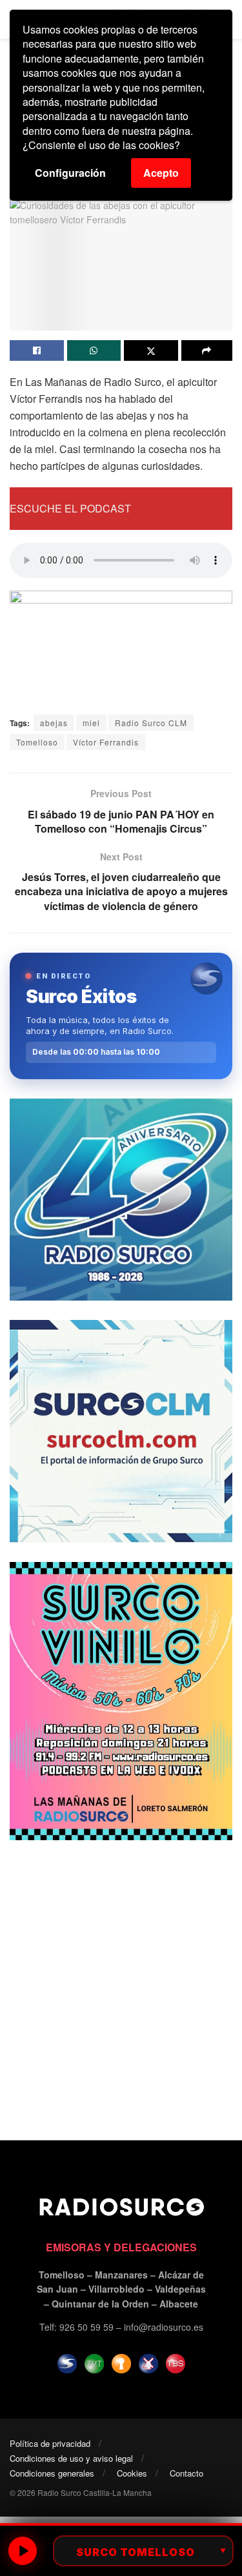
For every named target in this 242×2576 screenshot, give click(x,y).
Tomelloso (37, 742)
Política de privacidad (50, 2443)
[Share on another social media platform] (207, 350)
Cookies (132, 2473)
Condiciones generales (52, 2473)
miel (91, 723)
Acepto (161, 173)
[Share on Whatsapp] (94, 350)
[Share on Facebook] (37, 350)
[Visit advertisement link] (121, 1200)
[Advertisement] (121, 1981)
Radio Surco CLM (151, 723)
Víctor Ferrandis (106, 742)
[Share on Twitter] (151, 350)
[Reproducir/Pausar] (23, 2551)
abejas (54, 723)
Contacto (187, 2473)
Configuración (70, 173)
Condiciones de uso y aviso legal (71, 2458)
